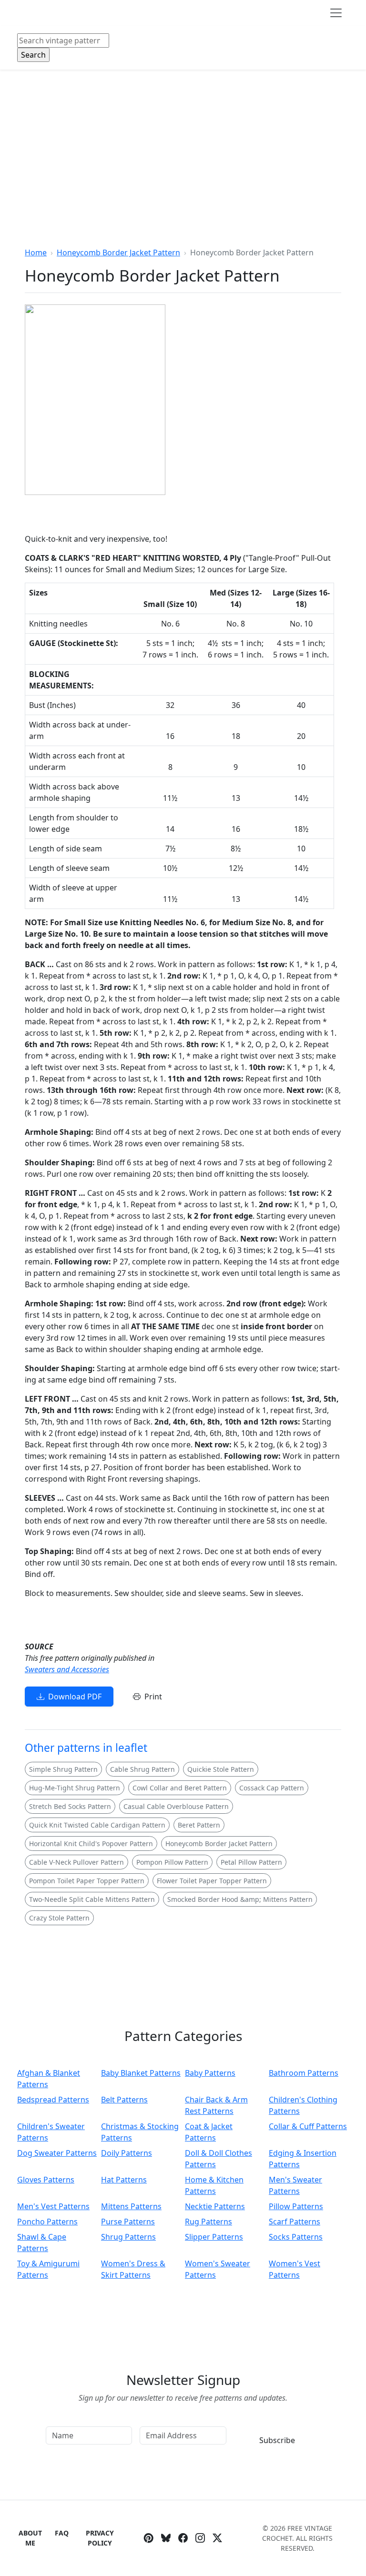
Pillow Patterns (296, 2206)
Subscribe (277, 2440)
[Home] (19, 13)
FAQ (62, 2533)
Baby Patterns (210, 2073)
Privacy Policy (100, 2538)
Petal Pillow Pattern (251, 1862)
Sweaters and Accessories (67, 1669)
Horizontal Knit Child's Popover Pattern (91, 1844)
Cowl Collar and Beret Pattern (180, 1788)
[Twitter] (217, 2538)
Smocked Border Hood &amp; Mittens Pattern (240, 1899)
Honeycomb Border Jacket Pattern (118, 253)
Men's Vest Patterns (53, 2206)
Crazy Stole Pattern (59, 1918)
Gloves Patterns (46, 2180)
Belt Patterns (124, 2100)
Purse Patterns (128, 2222)
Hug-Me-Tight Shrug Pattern (75, 1788)
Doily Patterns (127, 2153)
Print (153, 1697)
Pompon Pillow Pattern (172, 1862)
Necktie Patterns (215, 2206)
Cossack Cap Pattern (272, 1788)
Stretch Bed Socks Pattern (70, 1806)
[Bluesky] (166, 2538)
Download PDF (75, 1697)
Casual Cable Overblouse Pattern (176, 1806)
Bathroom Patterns (304, 2073)
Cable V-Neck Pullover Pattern (76, 1862)
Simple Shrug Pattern (63, 1769)
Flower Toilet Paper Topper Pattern (212, 1881)
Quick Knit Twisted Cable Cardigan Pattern (97, 1825)
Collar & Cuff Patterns (308, 2126)
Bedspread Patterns (53, 2100)
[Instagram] (200, 2538)
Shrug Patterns (128, 2237)
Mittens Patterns (131, 2206)
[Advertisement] (183, 141)
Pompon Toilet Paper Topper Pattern (87, 1881)
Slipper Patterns (214, 2237)
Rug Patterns (208, 2222)
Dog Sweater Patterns (57, 2153)
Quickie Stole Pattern (221, 1769)
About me (30, 2538)
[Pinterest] (149, 2538)
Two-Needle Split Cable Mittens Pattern (92, 1899)
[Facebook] (183, 2538)
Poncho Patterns (47, 2222)
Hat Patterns (124, 2180)
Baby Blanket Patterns (141, 2073)
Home (36, 253)
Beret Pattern (199, 1825)
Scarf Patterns (295, 2222)
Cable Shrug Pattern (142, 1769)
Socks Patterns (296, 2237)
